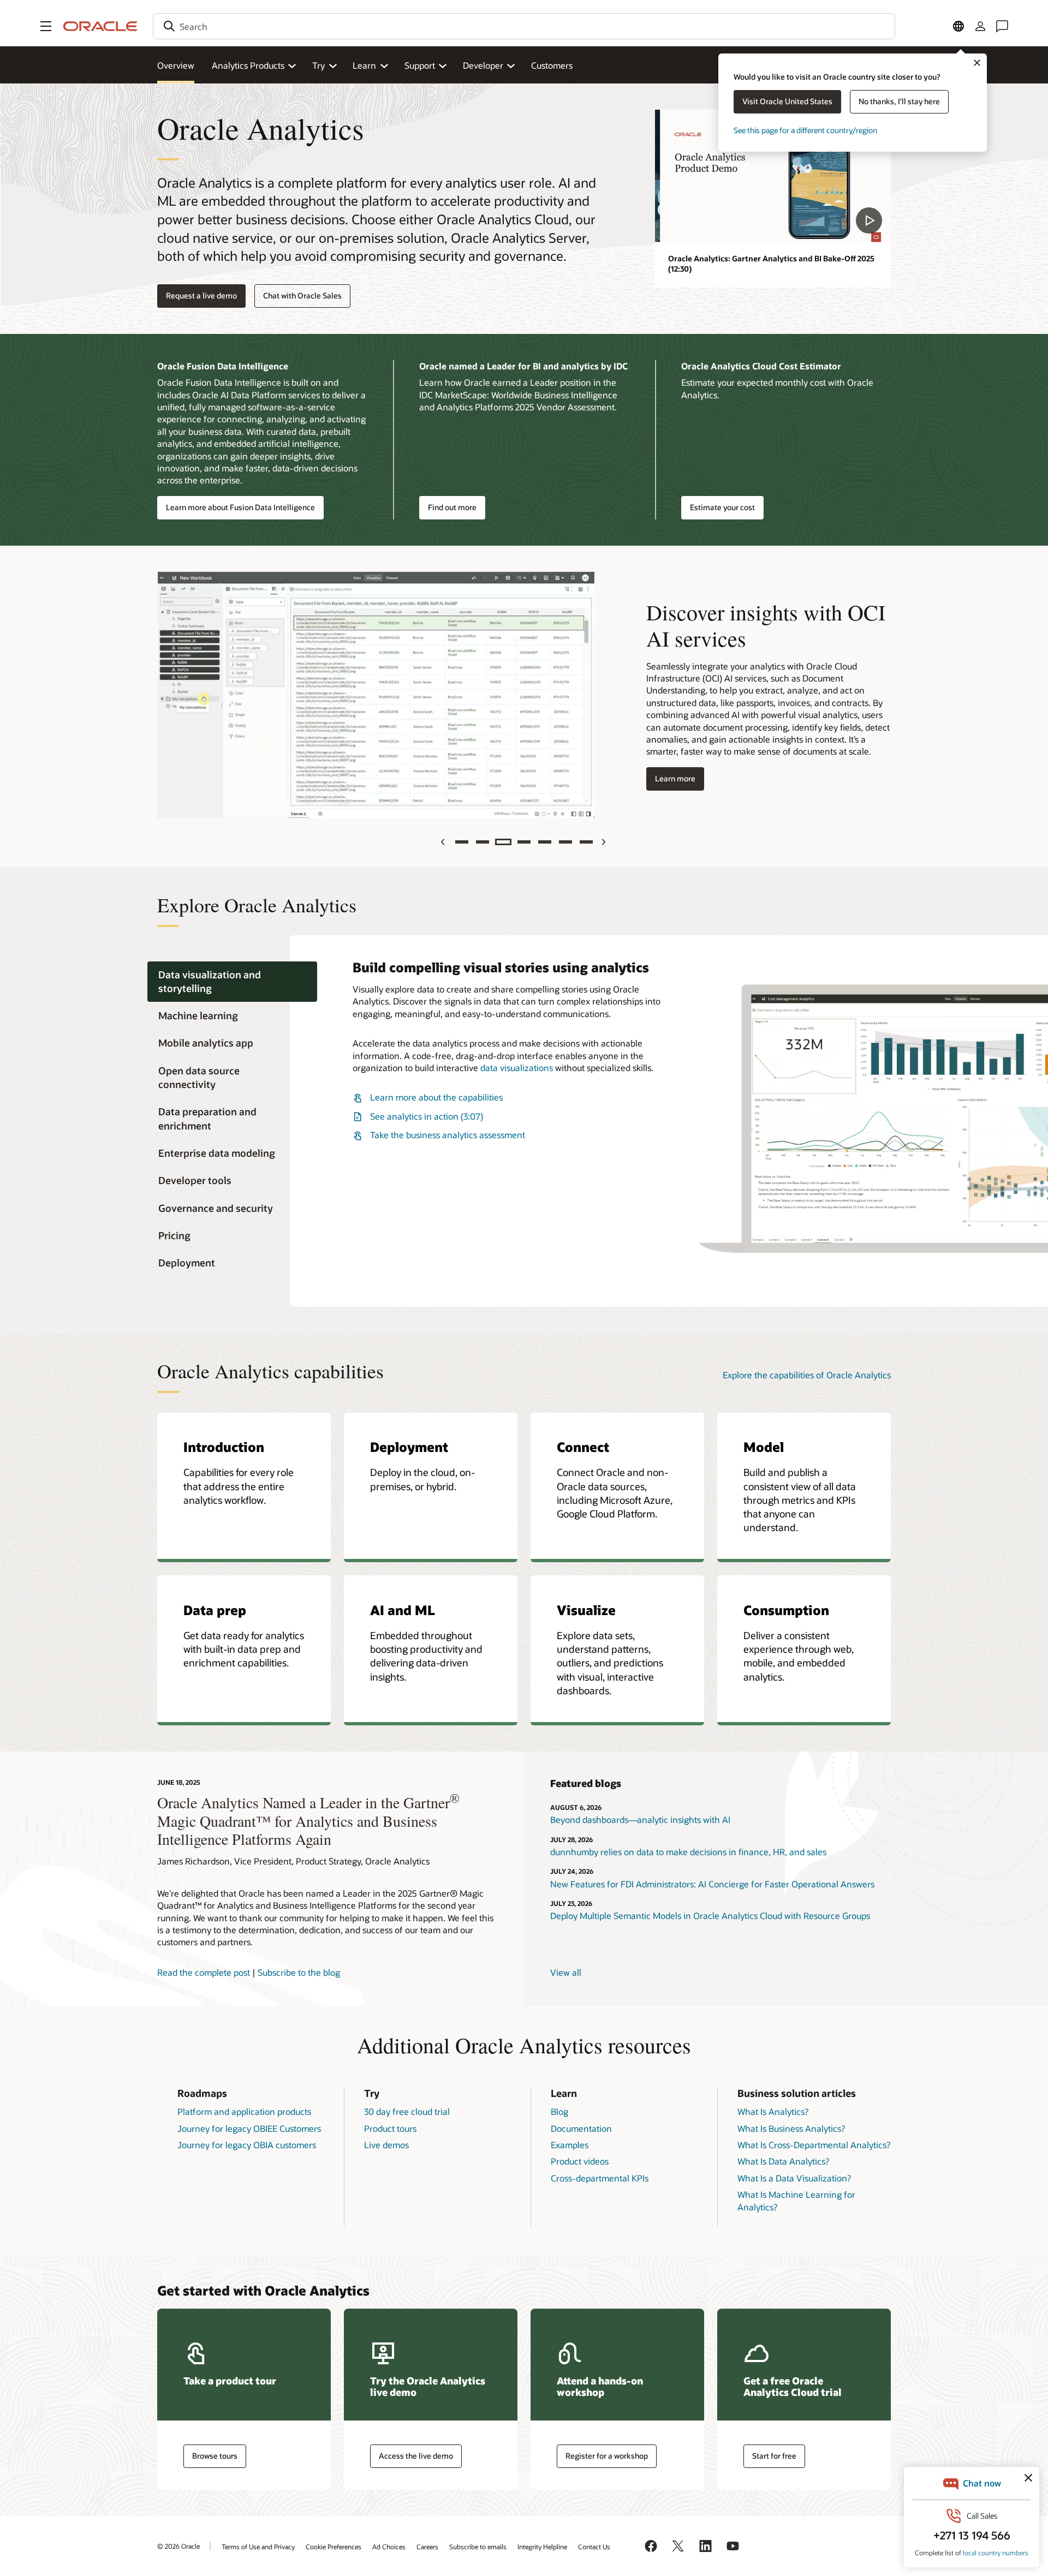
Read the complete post (204, 1972)
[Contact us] (1002, 26)
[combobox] (524, 26)
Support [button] (420, 65)
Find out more (452, 507)
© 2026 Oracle (178, 2546)
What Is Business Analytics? (791, 2128)
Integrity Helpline (542, 2547)
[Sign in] (980, 26)
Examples (570, 2145)
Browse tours (215, 2456)
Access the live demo (416, 2456)
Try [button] (318, 65)
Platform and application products (244, 2111)
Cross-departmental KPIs (600, 2178)
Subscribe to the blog (299, 1972)
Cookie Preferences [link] (334, 2547)
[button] (46, 26)
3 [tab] (503, 842)
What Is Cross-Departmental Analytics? (814, 2145)
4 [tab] (524, 842)
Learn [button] (364, 65)
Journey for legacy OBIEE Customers (249, 2128)
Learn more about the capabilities (436, 1097)
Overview (176, 65)
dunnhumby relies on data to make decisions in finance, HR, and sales (688, 1852)
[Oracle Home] (100, 26)
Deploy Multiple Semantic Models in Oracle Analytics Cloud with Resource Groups (710, 1915)
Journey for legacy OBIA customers (247, 2145)
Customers (552, 65)
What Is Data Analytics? (783, 2161)
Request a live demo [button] (201, 295)
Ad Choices (389, 2547)
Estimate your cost (722, 507)
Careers (427, 2547)
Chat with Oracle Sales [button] (302, 295)
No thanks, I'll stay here (899, 101)
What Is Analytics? (773, 2111)
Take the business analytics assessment (448, 1135)
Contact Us (594, 2547)
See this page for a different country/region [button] (805, 130)
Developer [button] (483, 65)
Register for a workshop (607, 2456)
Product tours (390, 2128)
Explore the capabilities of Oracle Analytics (807, 1375)
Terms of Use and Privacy (258, 2547)
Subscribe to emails (478, 2547)
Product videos (580, 2161)
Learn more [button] (671, 779)
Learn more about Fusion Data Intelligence (240, 507)
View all (566, 1972)
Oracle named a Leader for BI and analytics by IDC (523, 366)
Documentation (581, 2128)
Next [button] (605, 842)
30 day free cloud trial (407, 2111)
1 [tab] (462, 842)
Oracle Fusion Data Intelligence (223, 366)
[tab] (232, 982)
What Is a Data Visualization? (794, 2178)
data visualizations (517, 1068)
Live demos (386, 2145)
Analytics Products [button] (248, 65)
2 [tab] (483, 842)
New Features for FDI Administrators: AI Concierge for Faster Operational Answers (712, 1884)
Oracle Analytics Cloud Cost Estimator (761, 366)
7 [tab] (586, 842)
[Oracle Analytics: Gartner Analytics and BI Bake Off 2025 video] (773, 176)
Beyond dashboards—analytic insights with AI (640, 1819)
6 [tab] (565, 842)
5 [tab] (545, 842)
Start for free (774, 2456)
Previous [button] (444, 842)
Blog (559, 2111)
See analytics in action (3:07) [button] (427, 1116)
